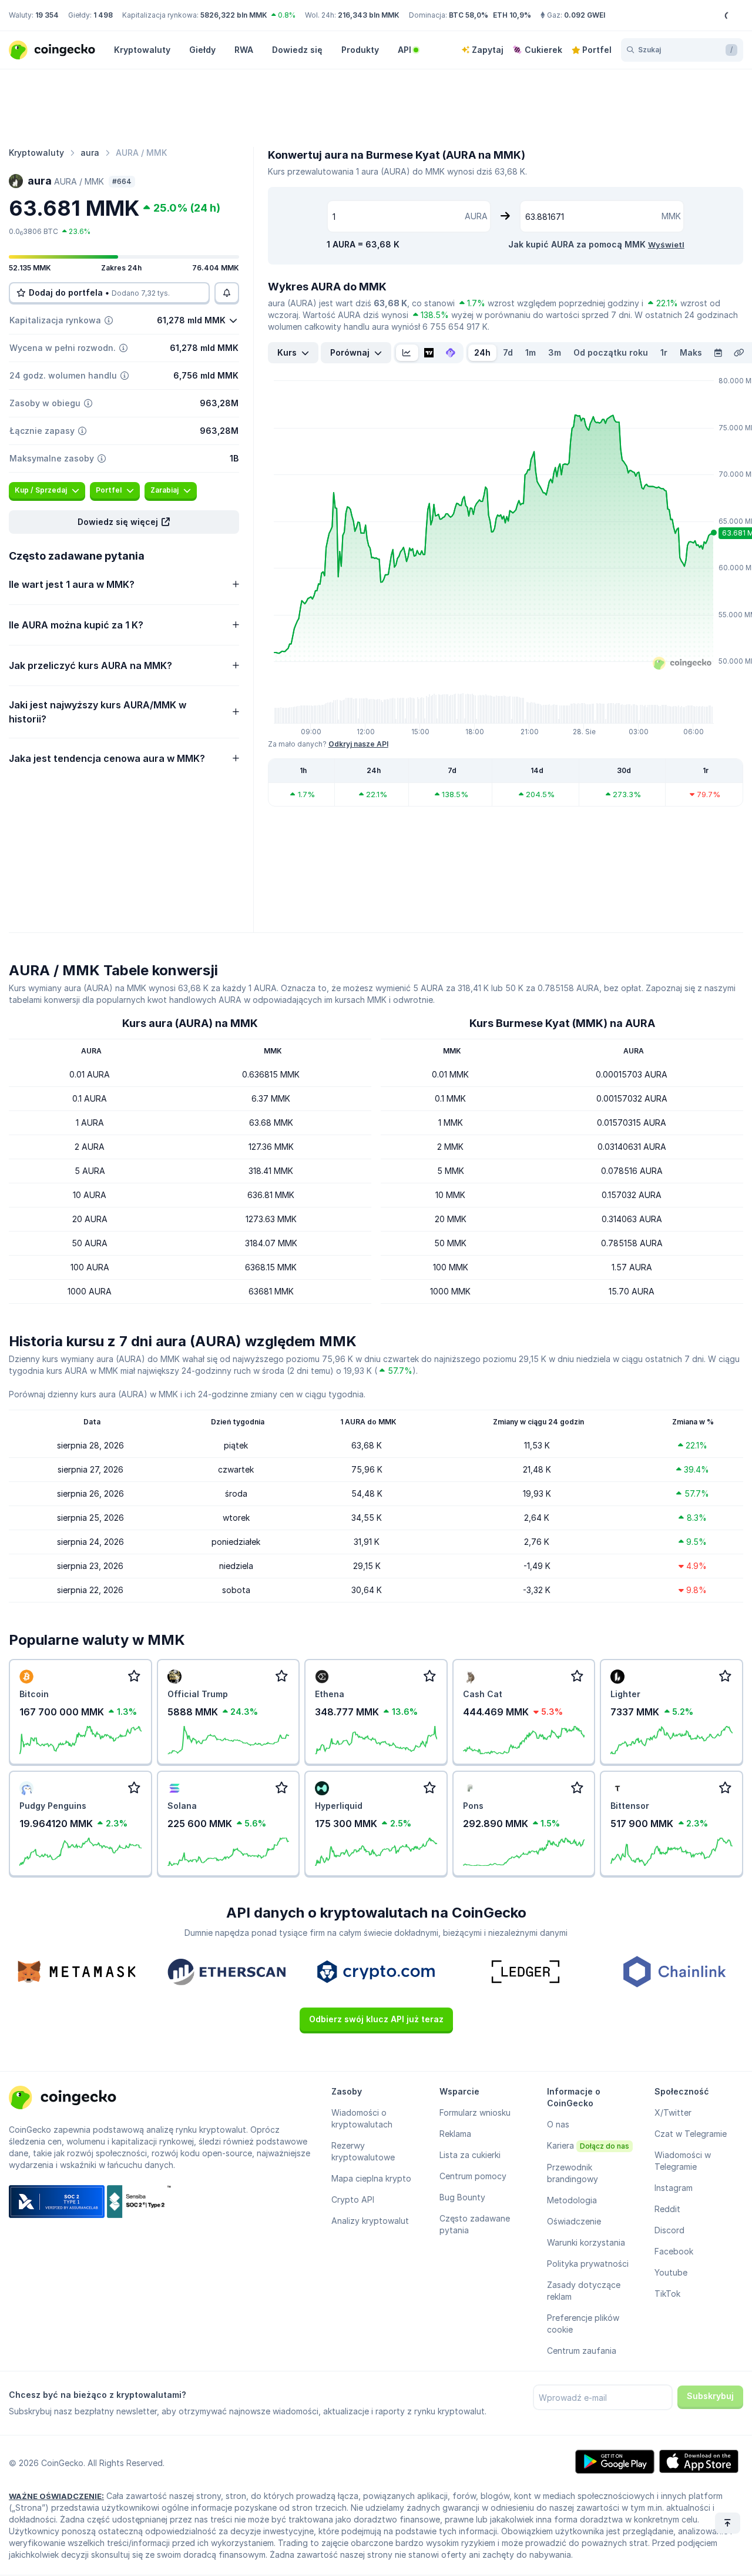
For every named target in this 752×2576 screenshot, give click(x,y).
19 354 (47, 15)
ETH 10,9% (512, 15)
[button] (124, 522)
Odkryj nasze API (358, 744)
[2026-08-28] (718, 353)
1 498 (103, 15)
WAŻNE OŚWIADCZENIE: (56, 2496)
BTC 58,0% (469, 15)
